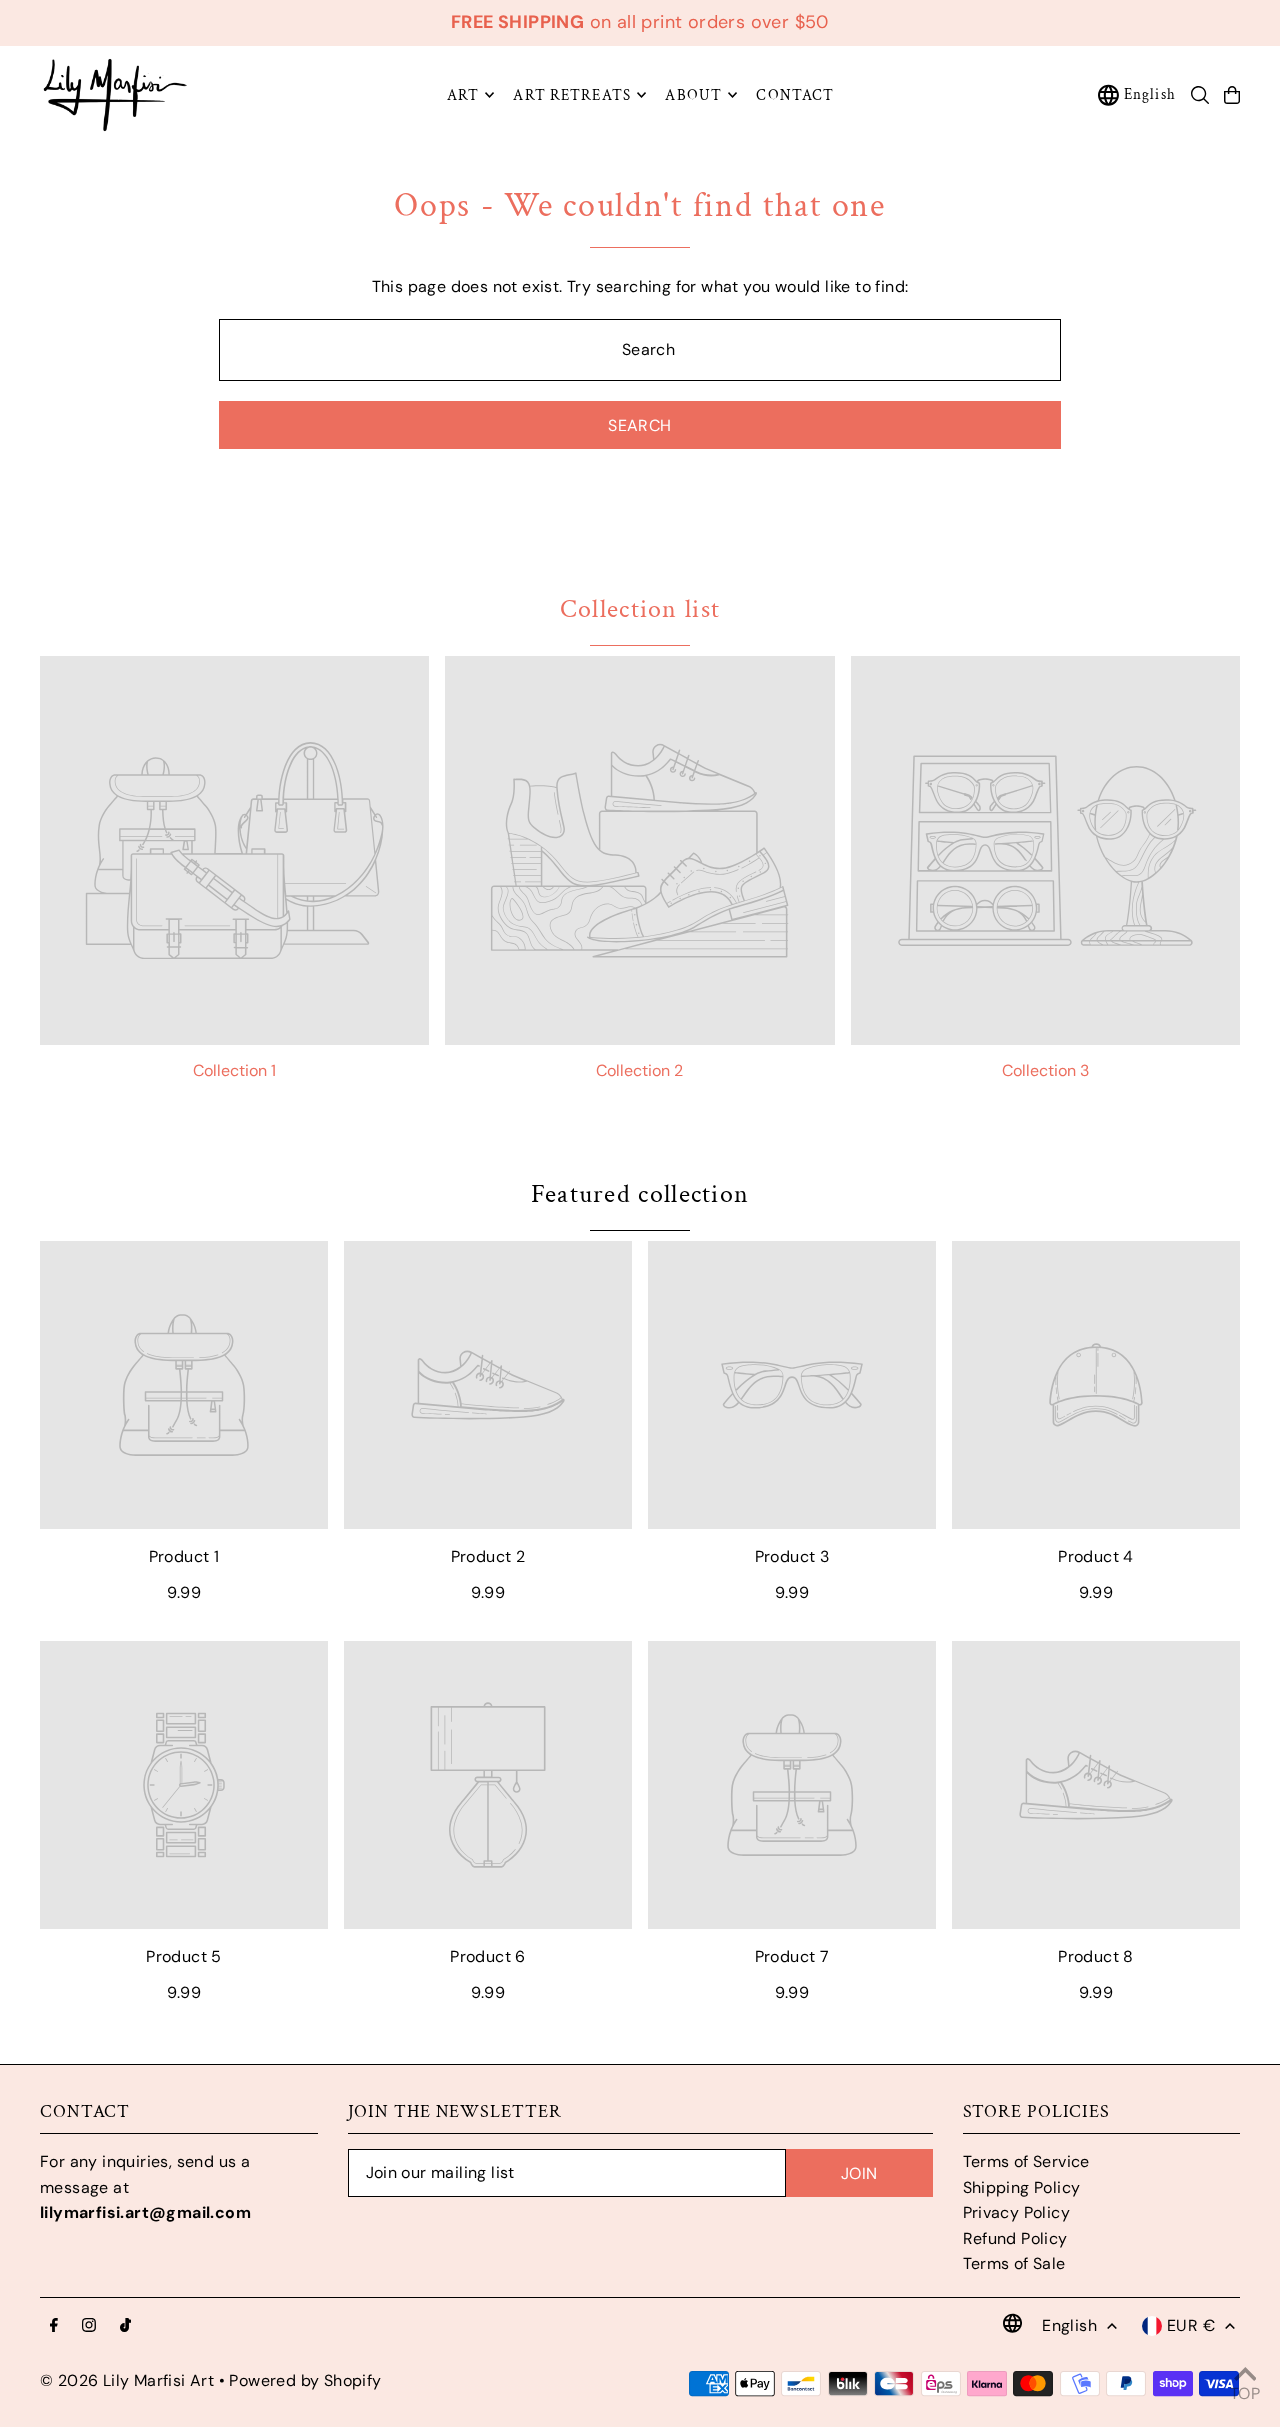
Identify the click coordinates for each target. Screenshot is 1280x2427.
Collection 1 (234, 1070)
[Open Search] (1200, 95)
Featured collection (640, 1194)
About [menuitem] (693, 94)
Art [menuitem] (463, 94)
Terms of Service (1026, 2161)
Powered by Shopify (305, 2380)
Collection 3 (1045, 1070)
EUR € (1191, 2325)
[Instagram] (89, 2326)
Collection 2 (639, 1070)
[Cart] (1232, 95)
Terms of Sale (1014, 2263)
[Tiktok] (125, 2326)
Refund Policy (1015, 2238)
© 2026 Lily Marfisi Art (127, 2380)
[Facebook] (54, 2326)
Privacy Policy (1017, 2212)
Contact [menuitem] (795, 94)
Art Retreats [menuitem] (572, 94)
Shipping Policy (1022, 2187)
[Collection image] (234, 850)
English (1150, 94)
